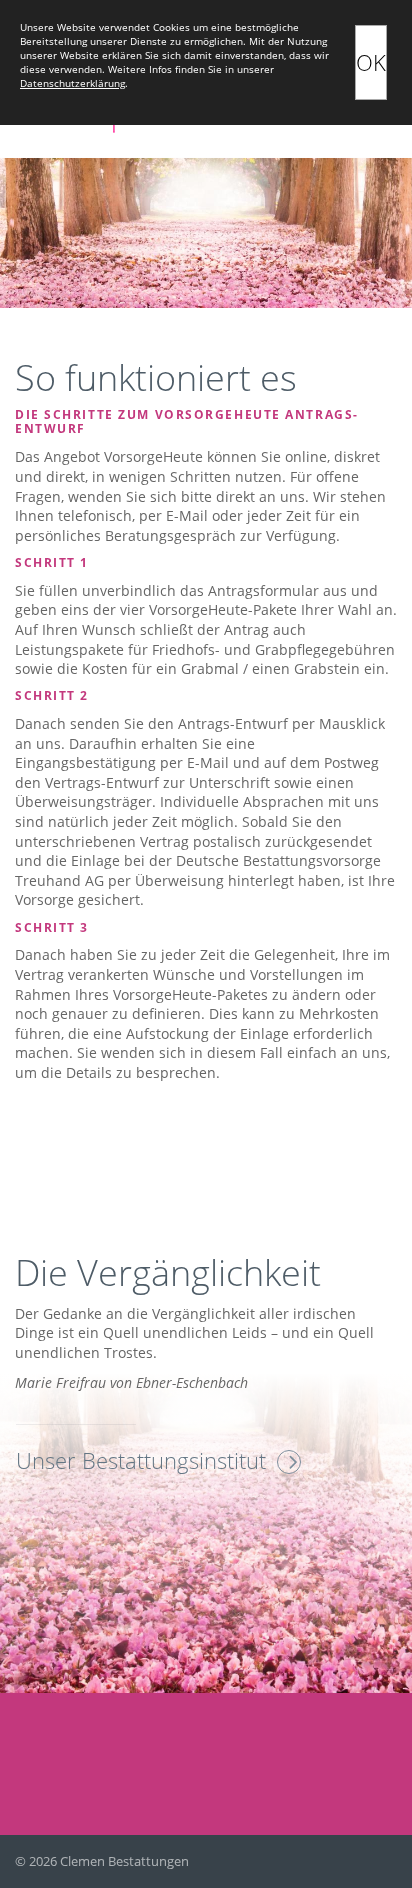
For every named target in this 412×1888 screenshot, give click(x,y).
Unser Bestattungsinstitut (141, 1460)
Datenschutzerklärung (72, 83)
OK (371, 62)
